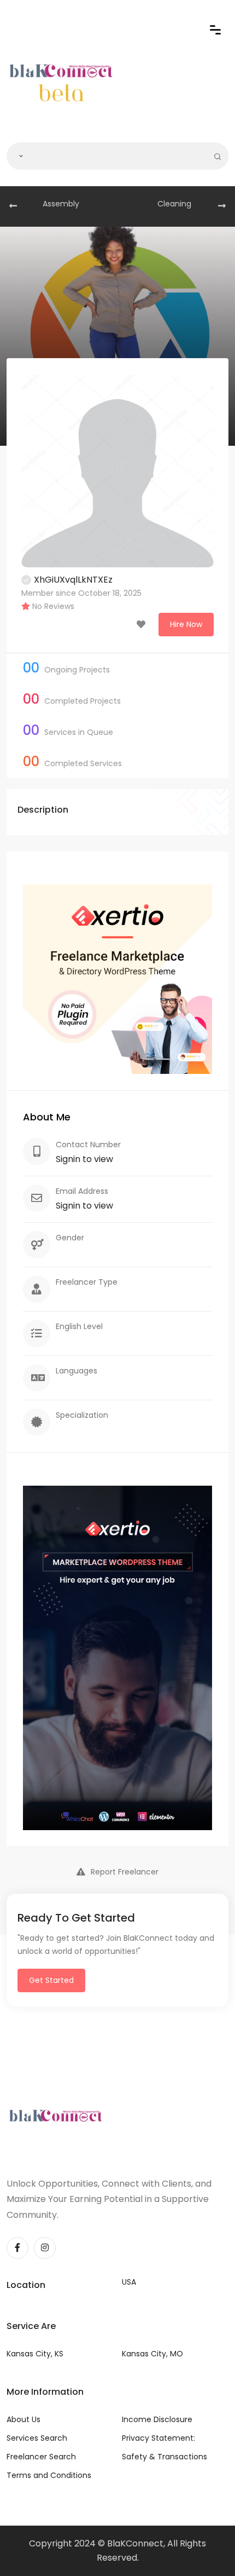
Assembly (61, 204)
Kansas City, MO (152, 2354)
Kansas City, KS (35, 2354)
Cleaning (174, 204)
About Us (23, 2419)
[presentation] (13, 206)
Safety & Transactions (164, 2457)
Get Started (51, 1980)
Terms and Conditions (49, 2475)
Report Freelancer (125, 1872)
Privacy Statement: (158, 2438)
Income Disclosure (157, 2419)
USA (129, 2282)
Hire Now (186, 624)
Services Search (37, 2438)
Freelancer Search (41, 2457)
